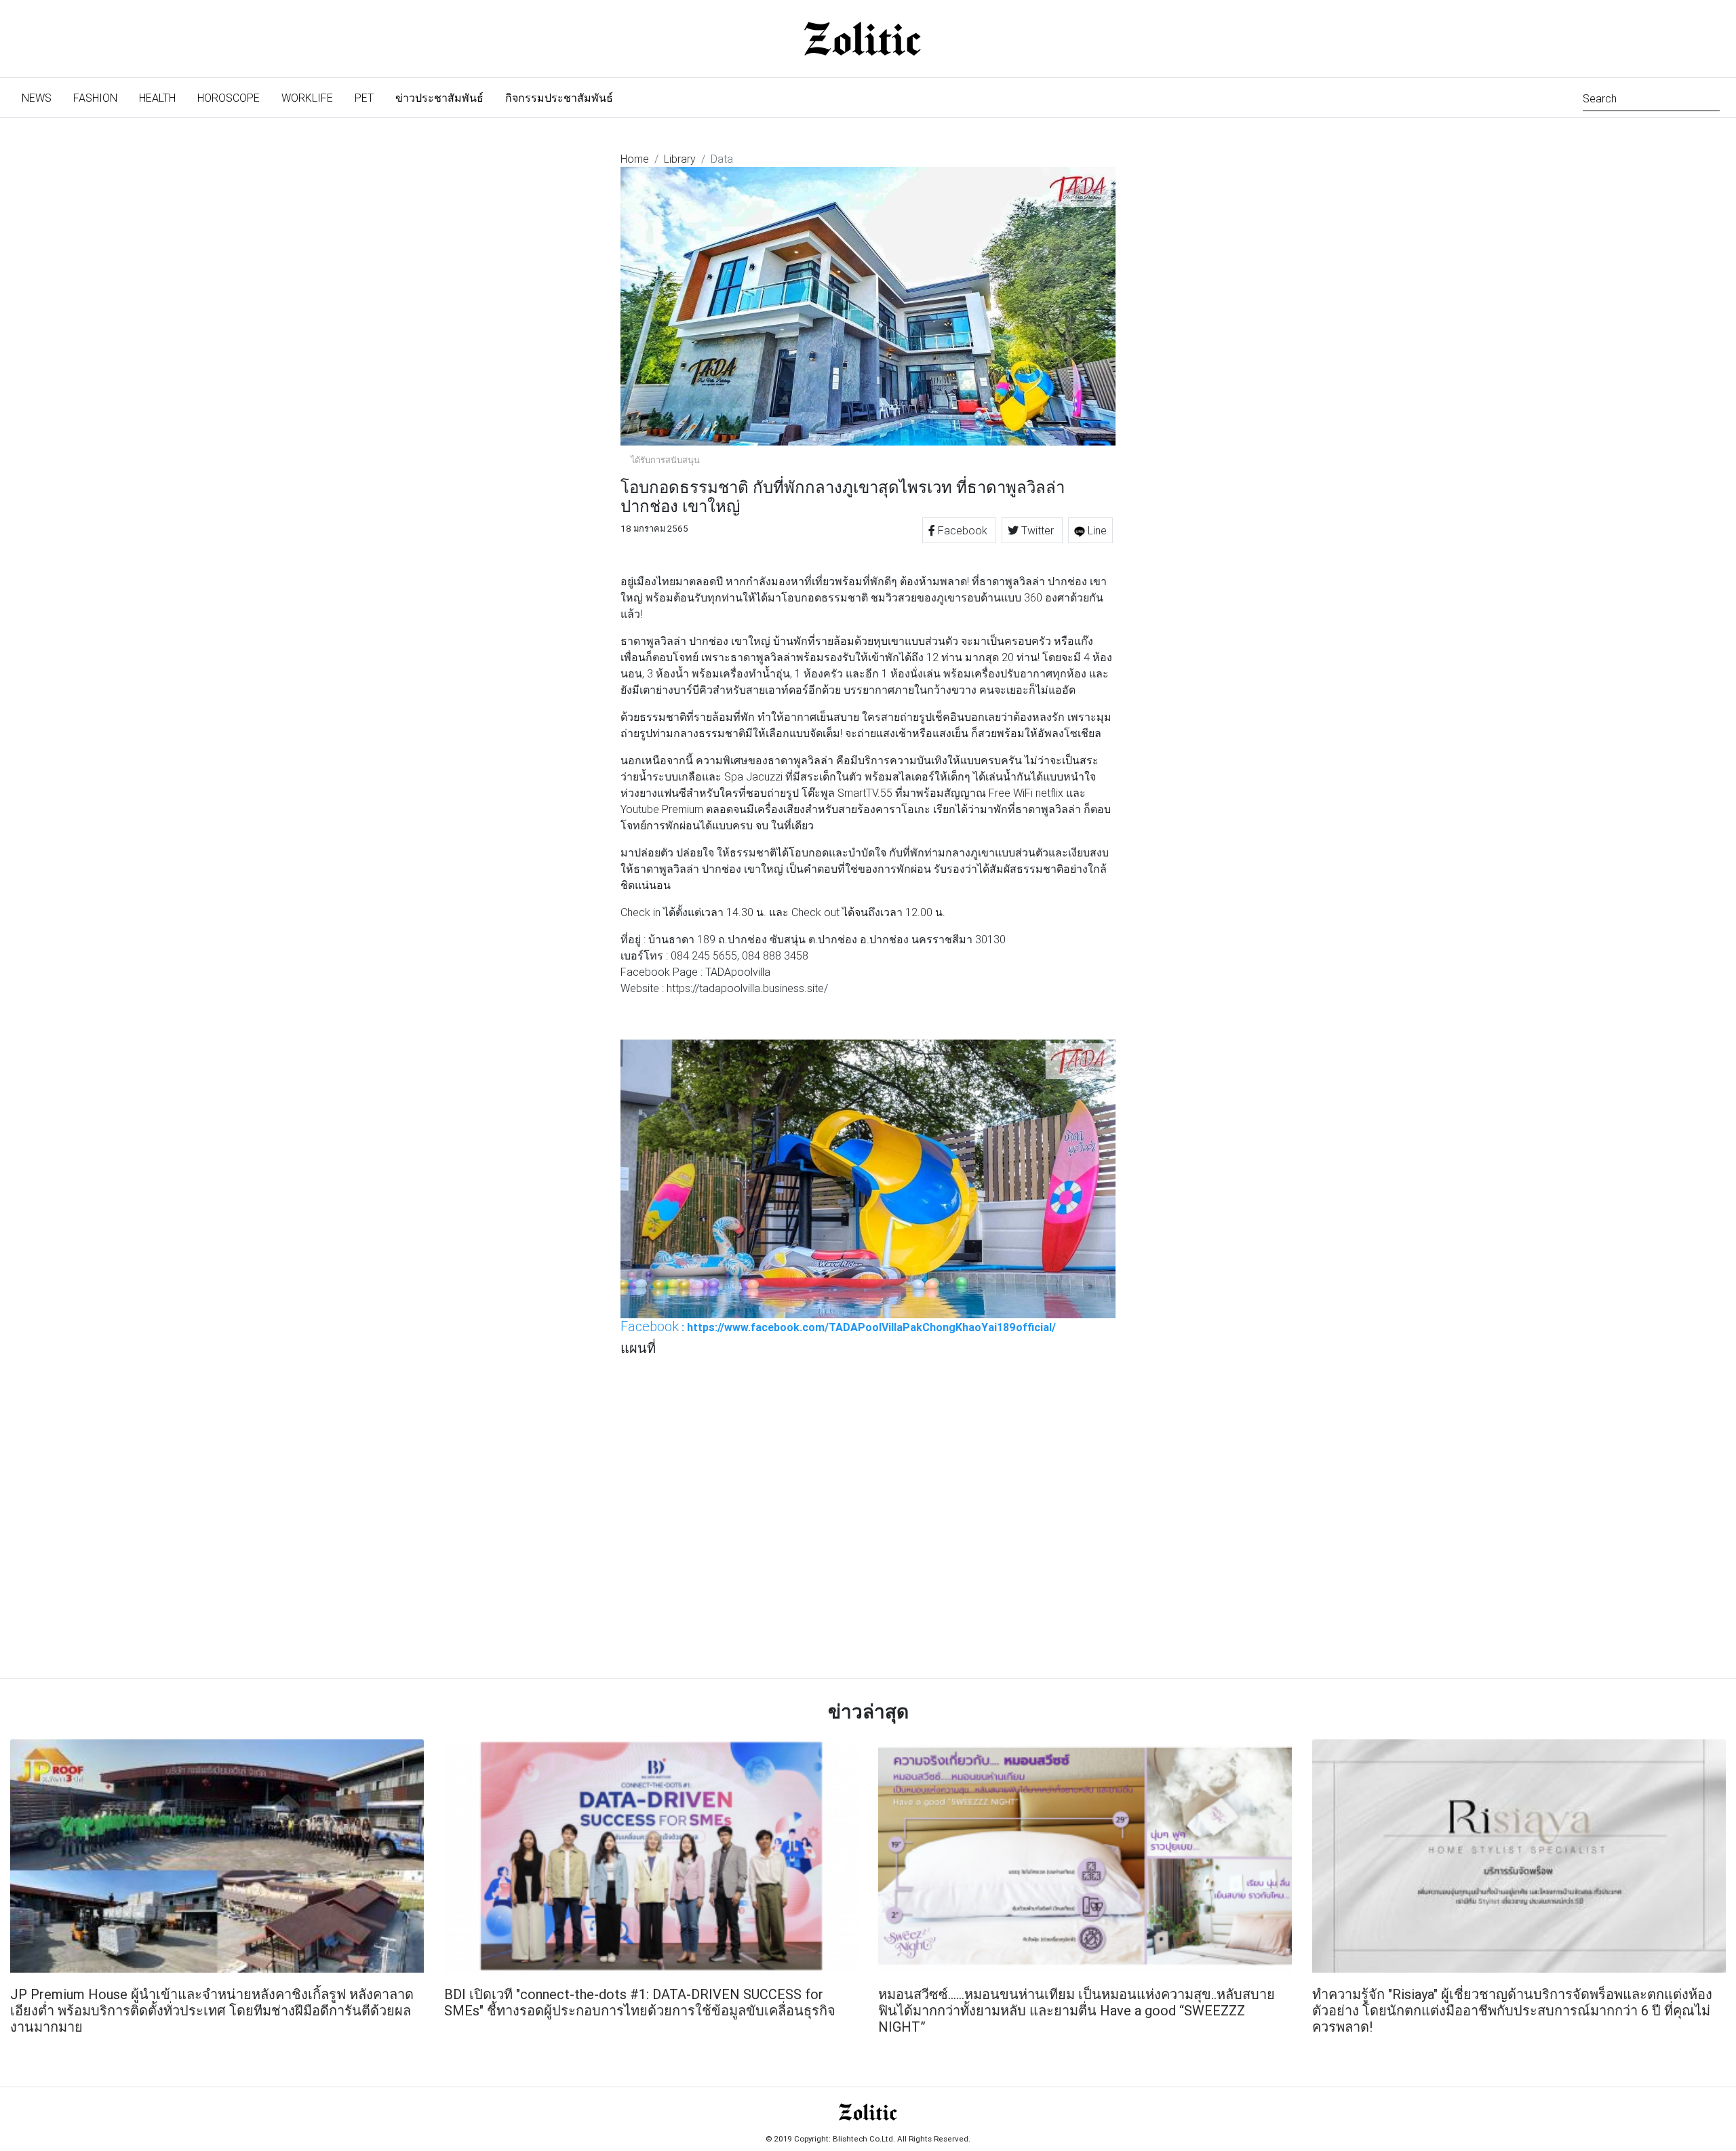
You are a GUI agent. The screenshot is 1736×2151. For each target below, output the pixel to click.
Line (1096, 530)
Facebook (963, 530)
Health (157, 98)
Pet (364, 98)
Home (635, 159)
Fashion (95, 98)
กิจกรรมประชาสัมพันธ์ (559, 98)
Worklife (307, 98)
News (42, 97)
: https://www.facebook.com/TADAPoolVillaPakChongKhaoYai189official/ (838, 1326)
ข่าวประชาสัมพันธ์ (439, 98)
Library (680, 159)
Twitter (1038, 530)
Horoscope (229, 98)
